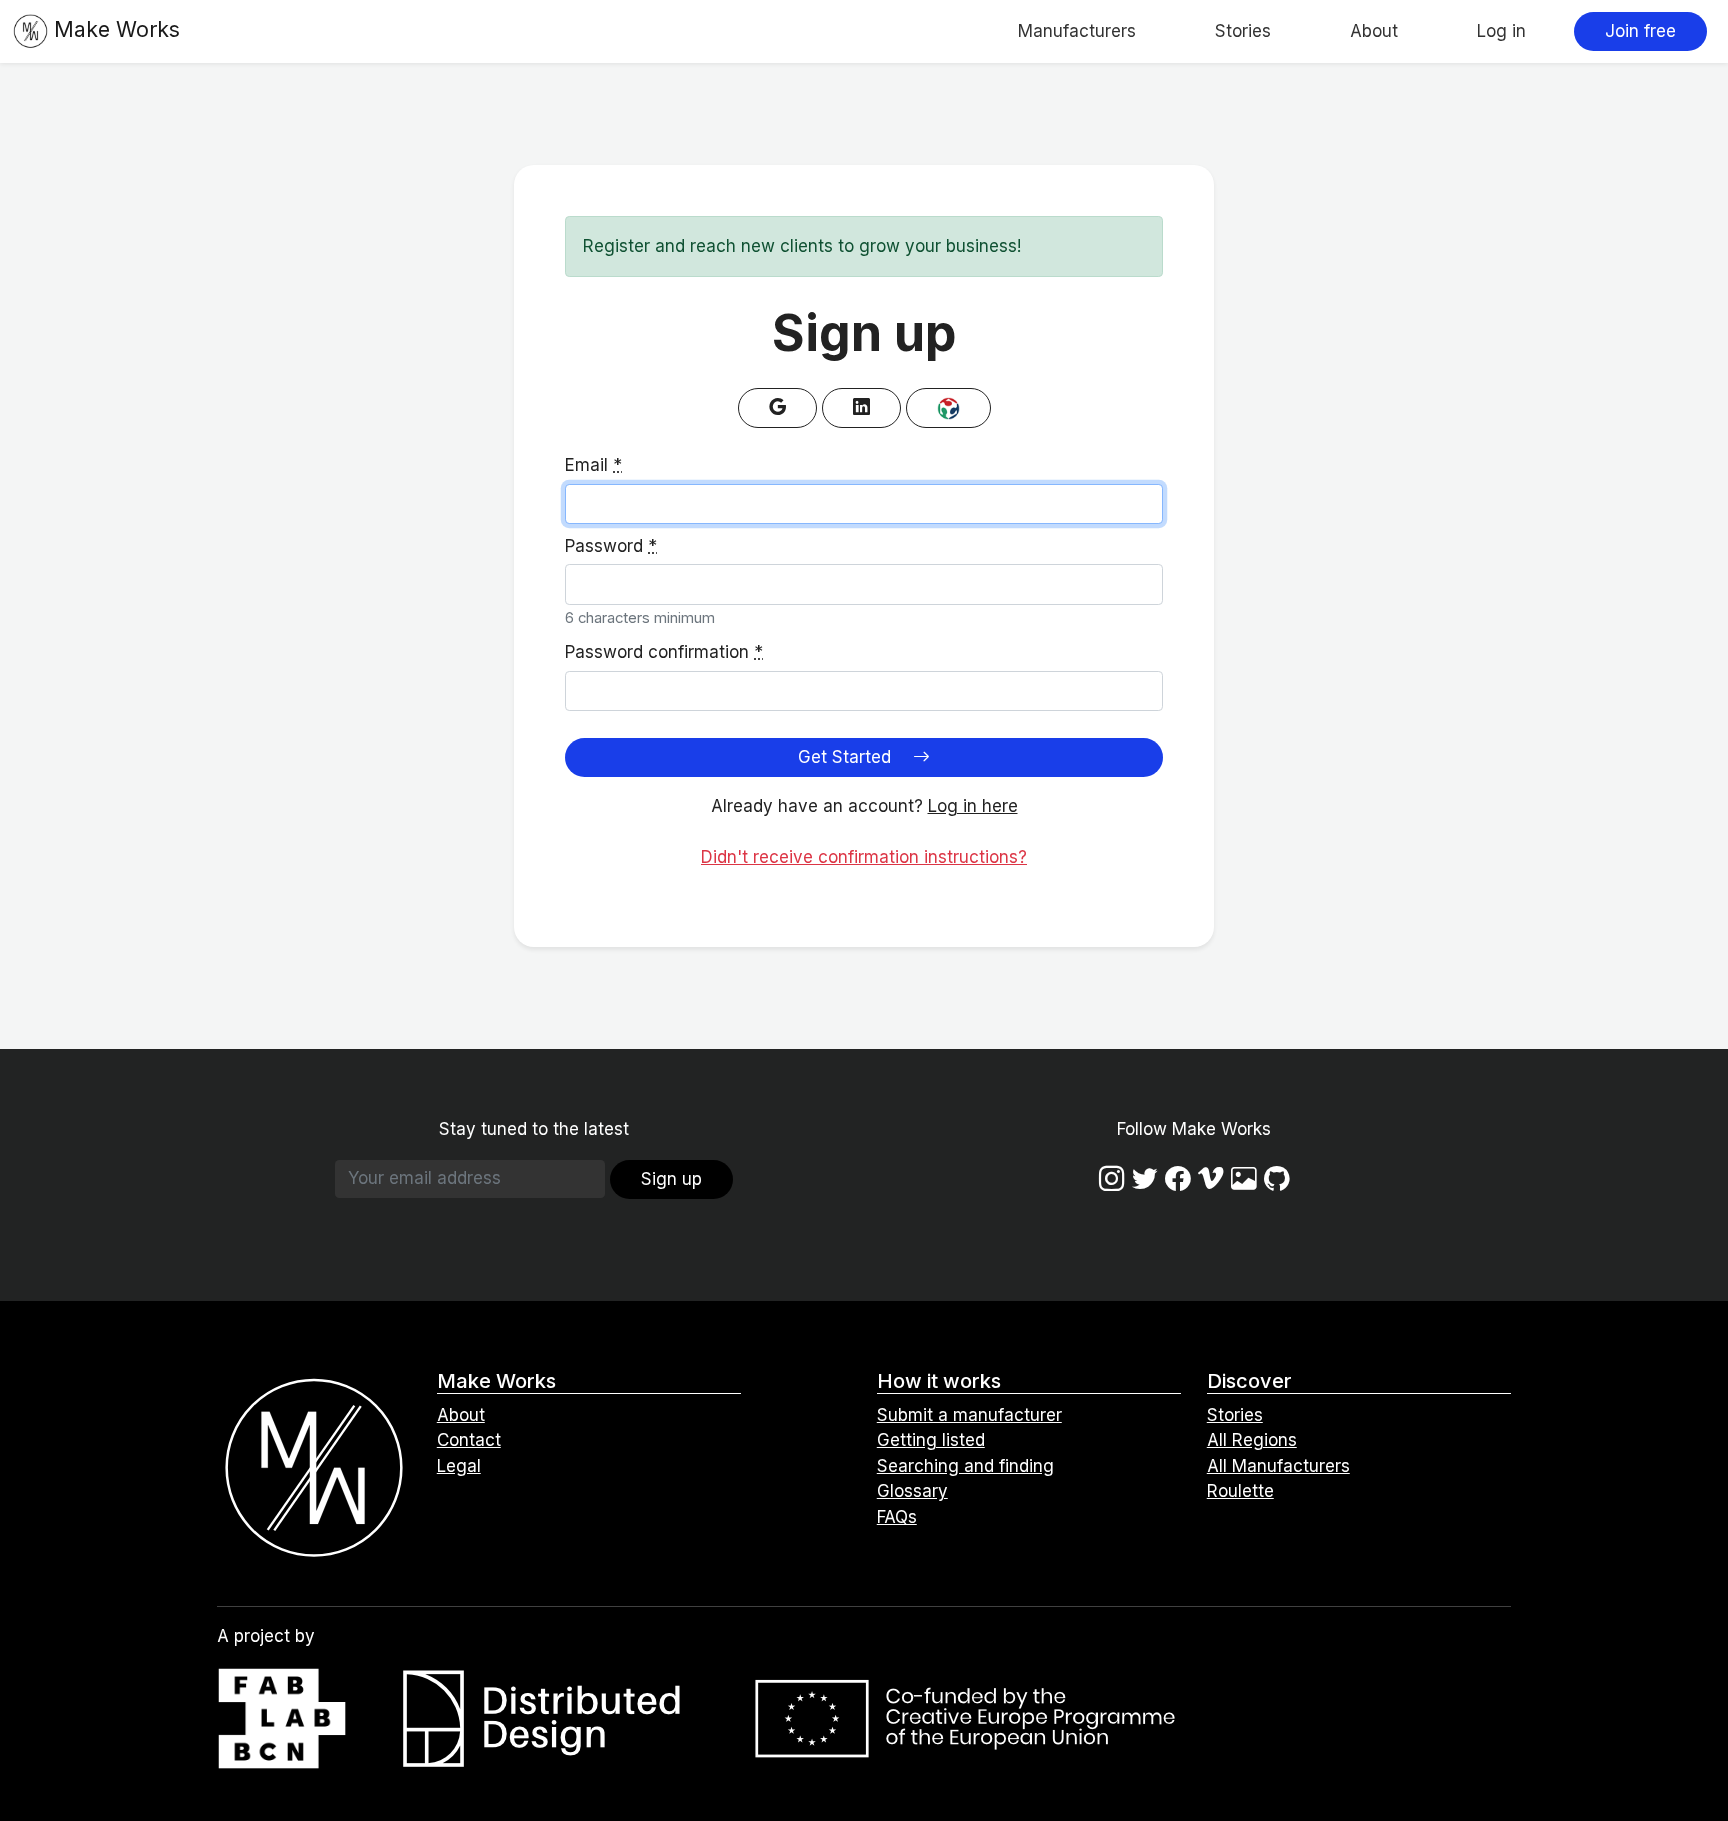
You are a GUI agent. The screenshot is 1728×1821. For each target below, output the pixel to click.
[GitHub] (1277, 1178)
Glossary (912, 1491)
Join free (1640, 31)
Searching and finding (965, 1466)
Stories (1243, 31)
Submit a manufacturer (969, 1415)
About (1374, 31)
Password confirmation (664, 652)
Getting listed (931, 1440)
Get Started (847, 757)
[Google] (777, 408)
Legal (459, 1466)
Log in (1501, 31)
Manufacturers (1077, 31)
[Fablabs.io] (948, 408)
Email (593, 465)
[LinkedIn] (861, 408)
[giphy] (1244, 1178)
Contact (469, 1440)
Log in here (973, 806)
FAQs (897, 1517)
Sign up (671, 1179)
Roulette (1240, 1491)
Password (611, 546)
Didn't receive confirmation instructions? (864, 857)
